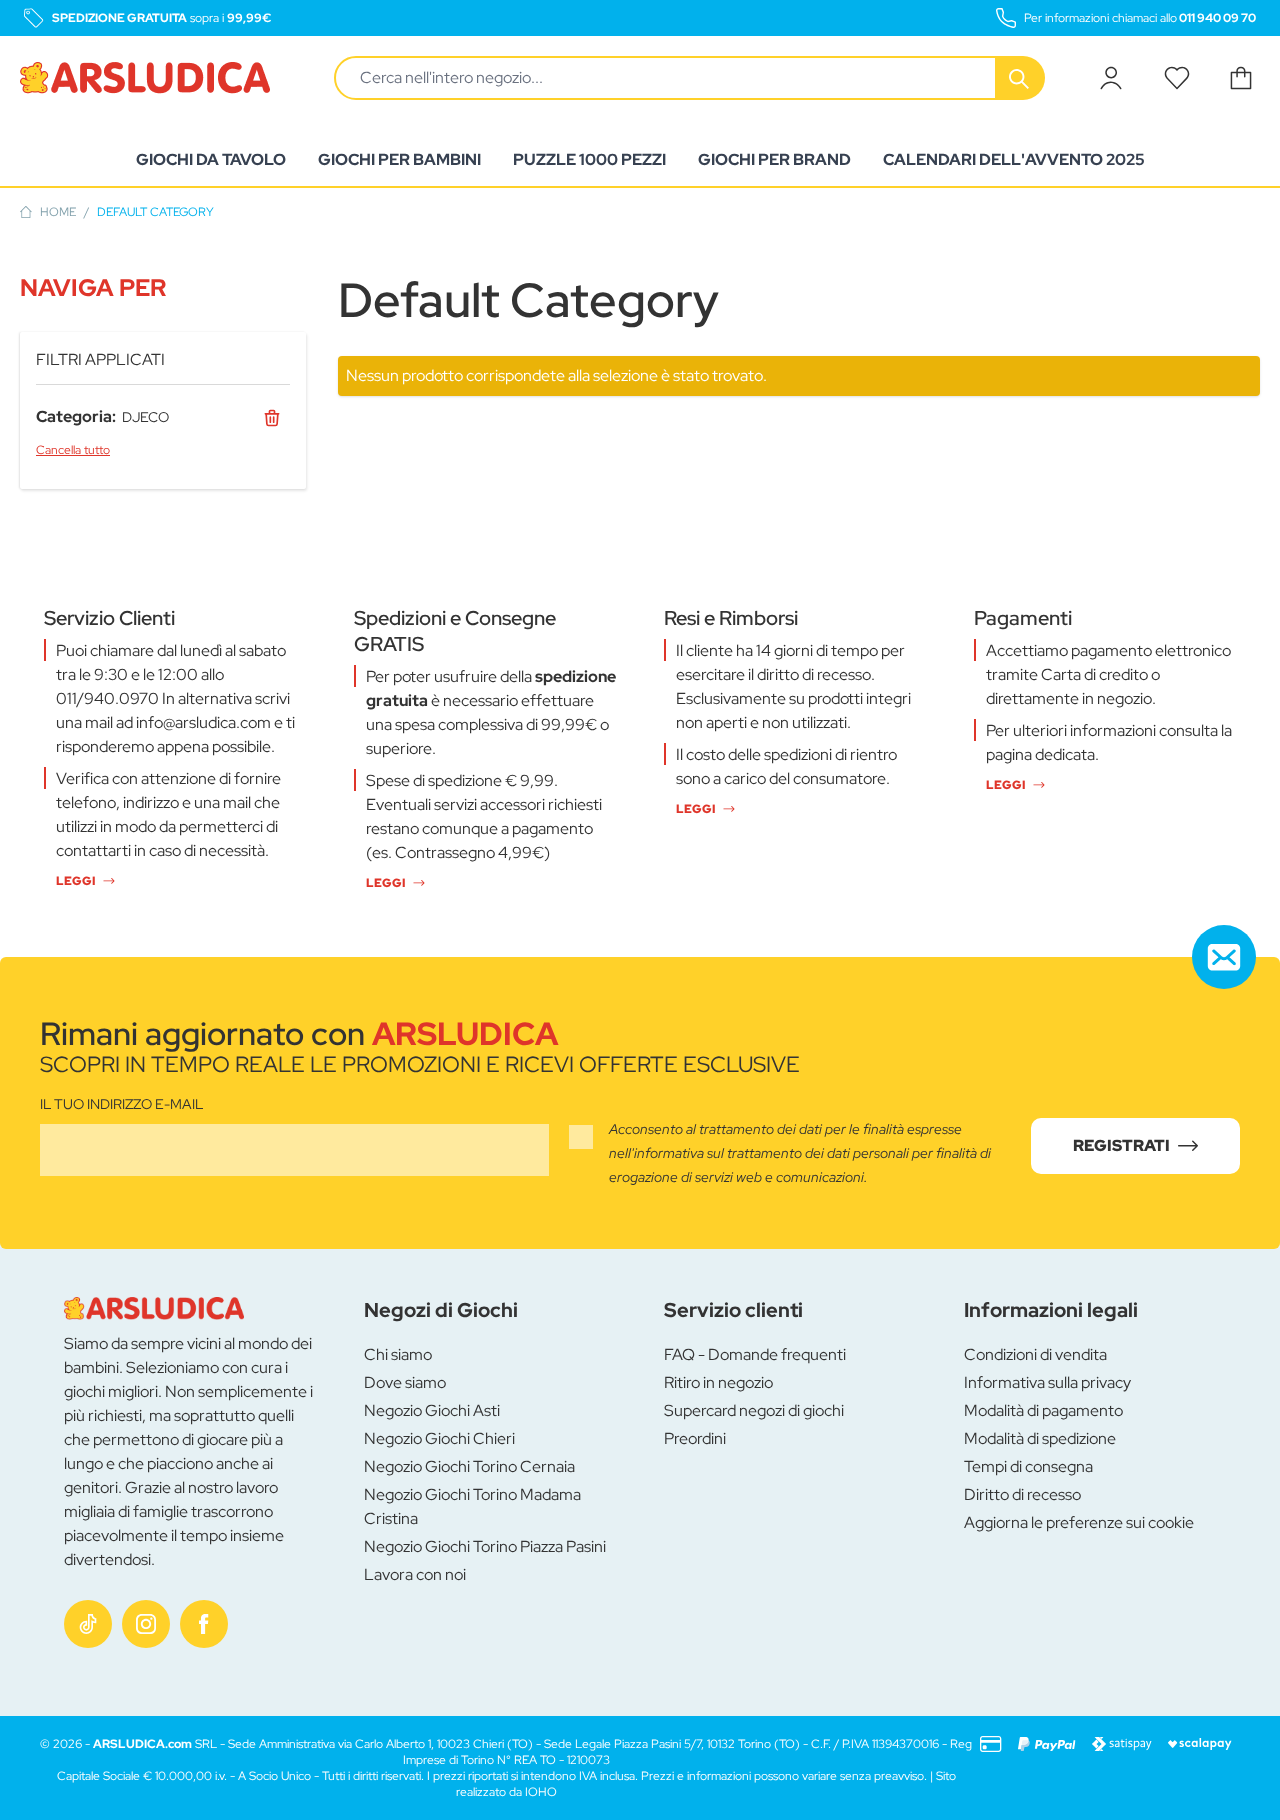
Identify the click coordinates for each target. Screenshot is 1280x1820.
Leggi (75, 881)
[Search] (1021, 78)
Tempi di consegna (1028, 1466)
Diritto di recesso (1022, 1494)
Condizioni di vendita (1035, 1354)
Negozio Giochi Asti (432, 1410)
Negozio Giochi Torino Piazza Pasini (485, 1546)
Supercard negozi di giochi (754, 1410)
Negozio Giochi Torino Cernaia (469, 1466)
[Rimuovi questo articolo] (272, 417)
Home (58, 212)
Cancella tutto (73, 450)
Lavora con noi (415, 1574)
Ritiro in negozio (718, 1382)
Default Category (155, 212)
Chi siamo (398, 1354)
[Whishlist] (1177, 78)
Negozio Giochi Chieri (439, 1438)
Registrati (1121, 1145)
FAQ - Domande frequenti (755, 1354)
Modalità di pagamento (1043, 1410)
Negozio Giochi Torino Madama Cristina (472, 1506)
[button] (163, 288)
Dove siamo (405, 1382)
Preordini (695, 1438)
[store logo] (145, 78)
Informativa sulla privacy (1047, 1382)
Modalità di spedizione (1040, 1438)
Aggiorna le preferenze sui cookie (1079, 1522)
